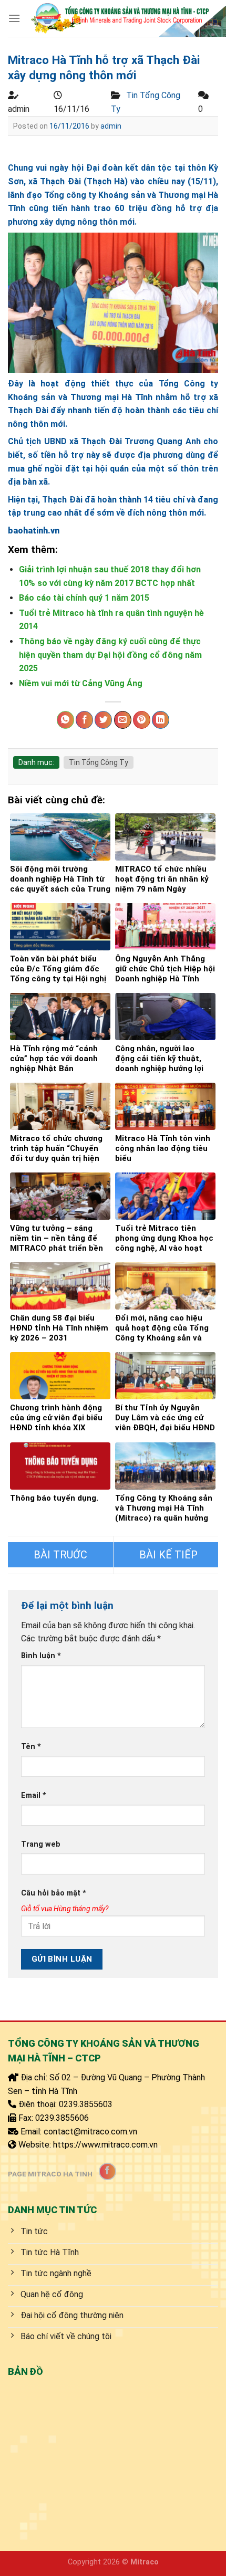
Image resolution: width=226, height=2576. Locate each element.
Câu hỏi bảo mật (54, 1893)
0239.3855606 (62, 2118)
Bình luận (41, 1656)
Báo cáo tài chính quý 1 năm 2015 (84, 598)
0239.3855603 (86, 2104)
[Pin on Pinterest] (142, 720)
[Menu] (14, 18)
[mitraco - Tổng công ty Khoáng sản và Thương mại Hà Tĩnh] (119, 18)
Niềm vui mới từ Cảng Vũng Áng (81, 683)
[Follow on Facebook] (107, 2171)
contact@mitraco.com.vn (90, 2132)
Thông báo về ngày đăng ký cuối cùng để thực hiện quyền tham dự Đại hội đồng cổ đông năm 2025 (110, 655)
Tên (31, 1747)
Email (34, 1795)
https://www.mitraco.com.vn (105, 2145)
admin (111, 126)
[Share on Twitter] (103, 720)
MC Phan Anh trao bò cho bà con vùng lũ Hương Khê (166, 1555)
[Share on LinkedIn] (161, 720)
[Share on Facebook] (84, 720)
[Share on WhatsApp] (65, 720)
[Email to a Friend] (123, 720)
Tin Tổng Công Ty (99, 762)
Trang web (41, 1844)
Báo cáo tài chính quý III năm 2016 (60, 1555)
